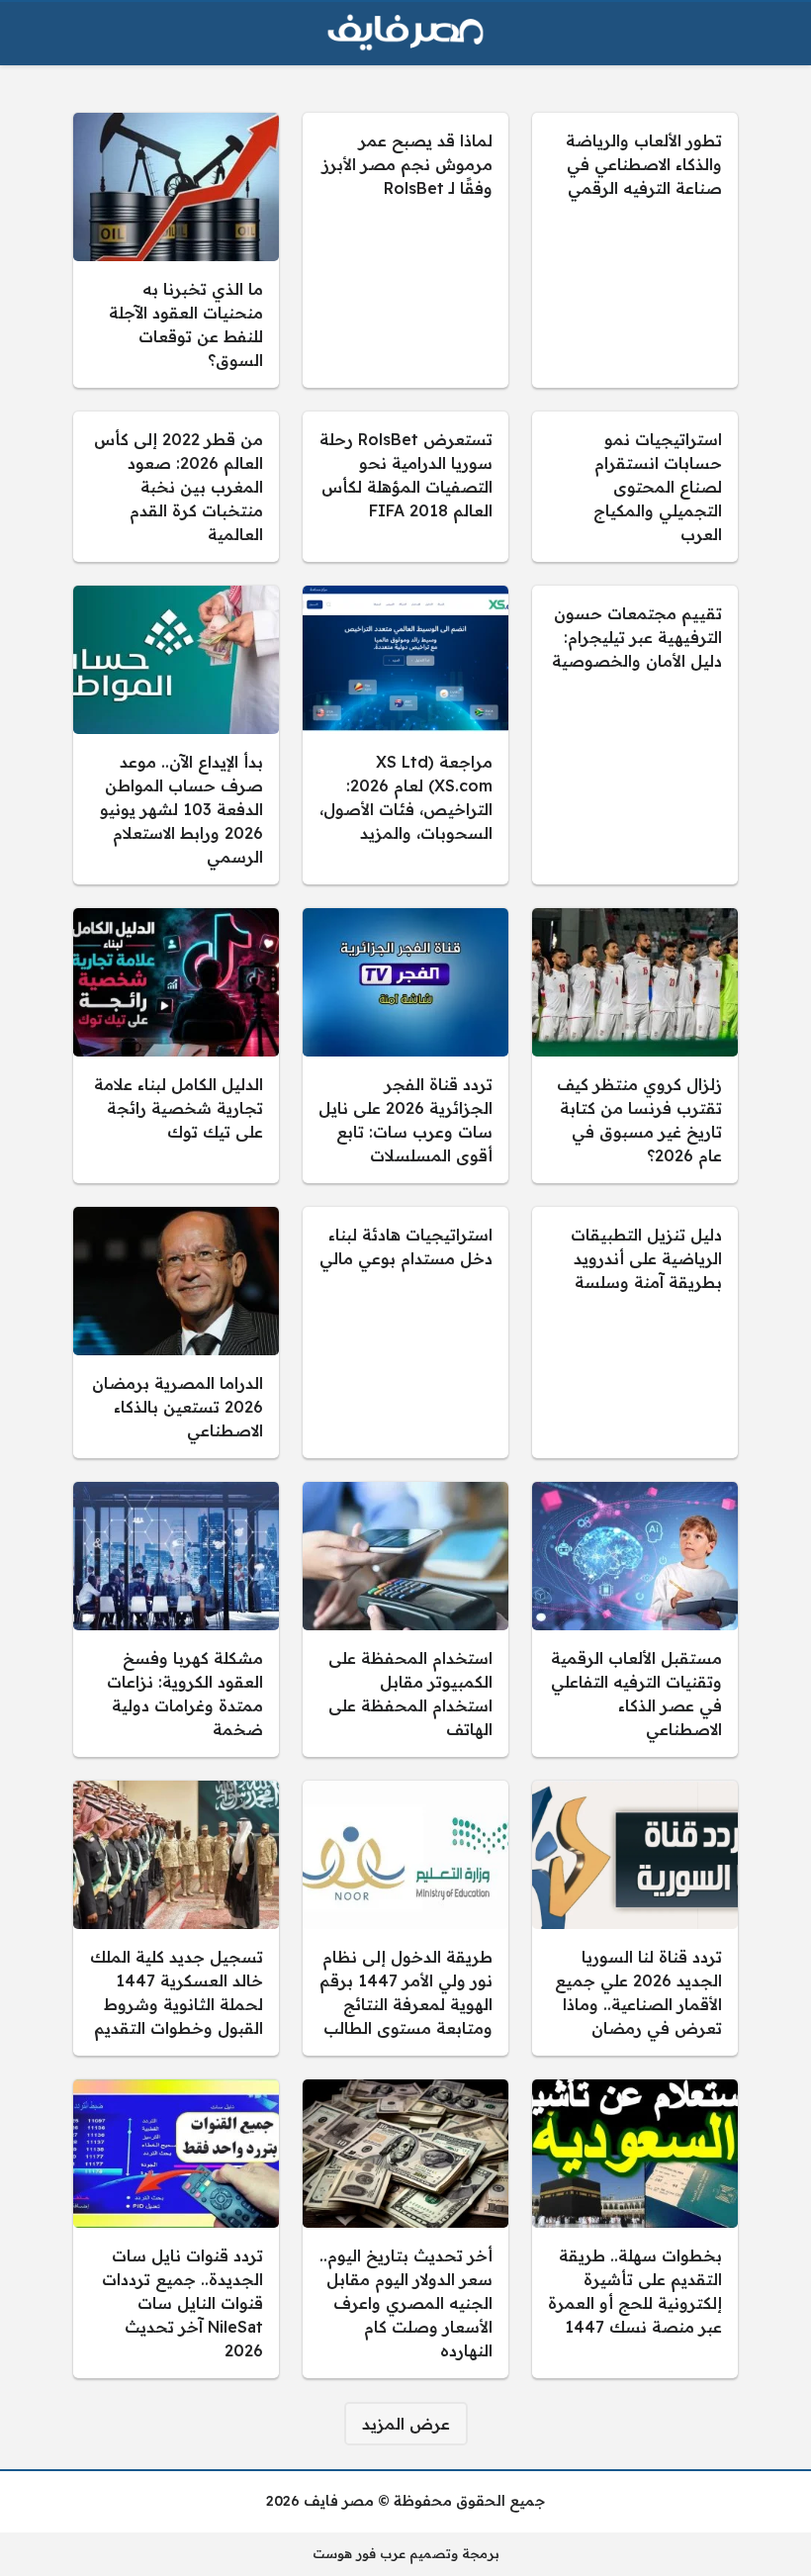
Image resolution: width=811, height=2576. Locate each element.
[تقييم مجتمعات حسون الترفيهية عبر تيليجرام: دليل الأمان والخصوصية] (635, 735)
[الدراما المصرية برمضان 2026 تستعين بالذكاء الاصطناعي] (176, 1333)
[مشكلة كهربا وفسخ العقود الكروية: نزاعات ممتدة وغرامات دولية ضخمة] (176, 1619)
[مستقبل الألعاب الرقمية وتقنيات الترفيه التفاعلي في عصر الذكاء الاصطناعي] (635, 1619)
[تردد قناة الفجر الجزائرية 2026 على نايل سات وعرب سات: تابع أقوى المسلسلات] (405, 1046)
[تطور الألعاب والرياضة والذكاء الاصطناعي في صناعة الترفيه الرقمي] (635, 250)
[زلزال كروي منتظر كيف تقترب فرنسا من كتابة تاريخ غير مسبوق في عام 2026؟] (635, 1046)
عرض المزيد (406, 2424)
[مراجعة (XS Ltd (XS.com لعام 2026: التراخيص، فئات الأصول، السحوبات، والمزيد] (405, 735)
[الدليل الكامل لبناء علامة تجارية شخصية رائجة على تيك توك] (176, 1046)
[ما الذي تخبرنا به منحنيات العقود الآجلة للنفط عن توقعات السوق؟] (176, 250)
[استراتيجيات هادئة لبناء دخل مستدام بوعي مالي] (405, 1333)
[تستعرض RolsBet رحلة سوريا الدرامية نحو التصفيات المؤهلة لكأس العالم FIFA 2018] (405, 487)
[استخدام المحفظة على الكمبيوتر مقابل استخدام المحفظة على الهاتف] (405, 1619)
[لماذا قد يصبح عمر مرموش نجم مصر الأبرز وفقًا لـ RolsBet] (405, 250)
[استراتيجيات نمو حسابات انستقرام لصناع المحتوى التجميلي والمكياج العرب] (635, 487)
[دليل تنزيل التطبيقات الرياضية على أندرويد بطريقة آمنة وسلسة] (635, 1333)
